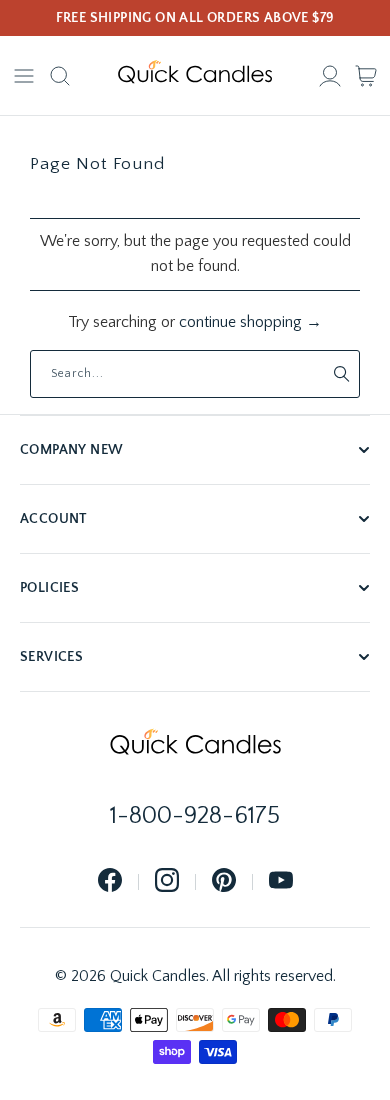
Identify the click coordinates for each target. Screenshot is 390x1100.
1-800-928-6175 (195, 816)
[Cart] (366, 76)
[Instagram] (167, 881)
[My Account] (330, 76)
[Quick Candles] (195, 76)
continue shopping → (250, 322)
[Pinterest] (224, 881)
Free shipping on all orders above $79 (195, 18)
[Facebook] (110, 881)
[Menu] (24, 76)
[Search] (60, 76)
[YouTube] (281, 881)
